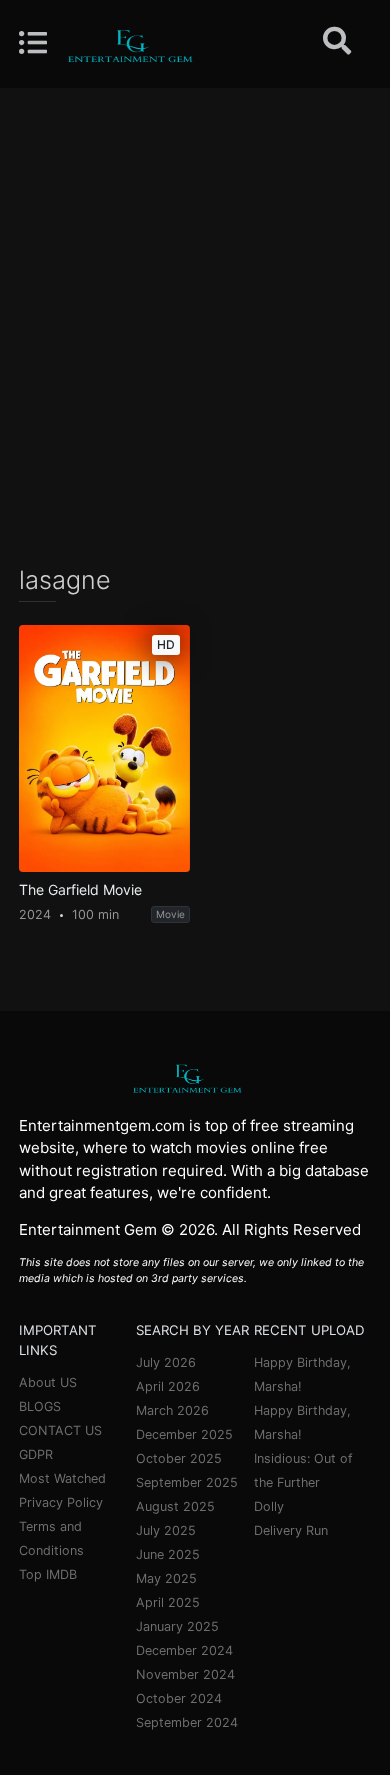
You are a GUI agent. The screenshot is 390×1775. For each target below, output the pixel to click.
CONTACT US (60, 1430)
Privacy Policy (61, 1502)
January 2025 (177, 1626)
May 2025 (166, 1578)
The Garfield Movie (80, 890)
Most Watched (62, 1478)
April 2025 (168, 1602)
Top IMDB (48, 1574)
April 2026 (168, 1386)
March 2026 (172, 1410)
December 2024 (184, 1650)
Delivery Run (291, 1530)
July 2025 (166, 1530)
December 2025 (184, 1434)
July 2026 (166, 1362)
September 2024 (187, 1722)
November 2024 (185, 1674)
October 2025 (179, 1458)
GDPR (36, 1454)
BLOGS (40, 1406)
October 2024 (179, 1698)
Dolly (269, 1506)
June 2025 (168, 1554)
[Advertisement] (195, 325)
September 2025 (187, 1482)
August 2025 (175, 1506)
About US (48, 1382)
